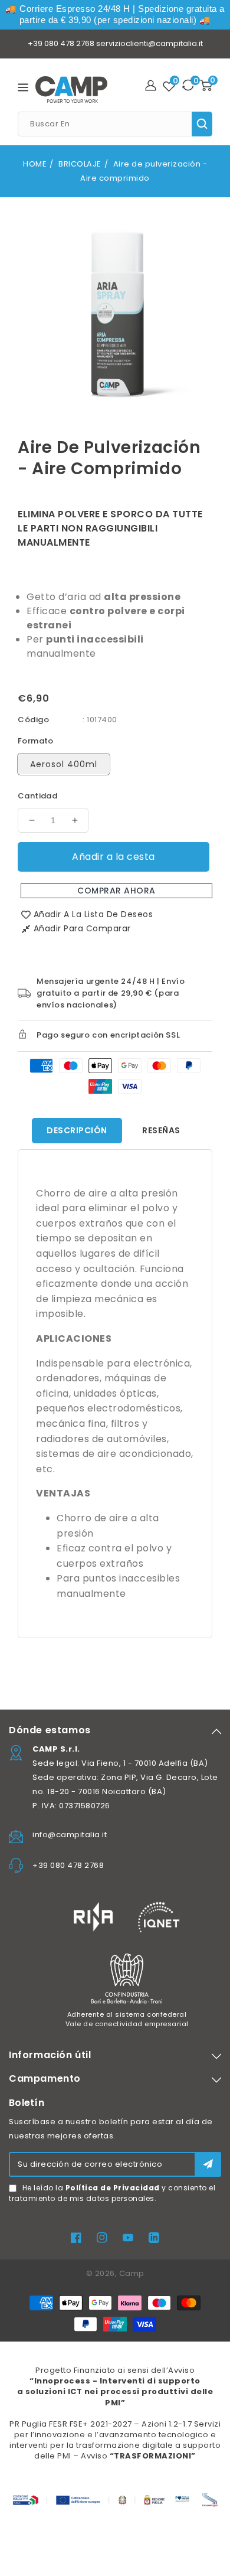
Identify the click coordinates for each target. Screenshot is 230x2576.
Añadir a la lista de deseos (93, 914)
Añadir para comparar (82, 928)
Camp (132, 2273)
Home (35, 164)
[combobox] (115, 124)
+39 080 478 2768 (61, 43)
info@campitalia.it (70, 1835)
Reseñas (161, 1130)
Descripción (77, 1130)
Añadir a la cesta (114, 857)
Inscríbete (208, 2164)
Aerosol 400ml (64, 764)
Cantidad (37, 796)
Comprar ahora (116, 891)
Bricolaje (80, 164)
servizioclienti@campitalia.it (149, 43)
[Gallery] (115, 312)
